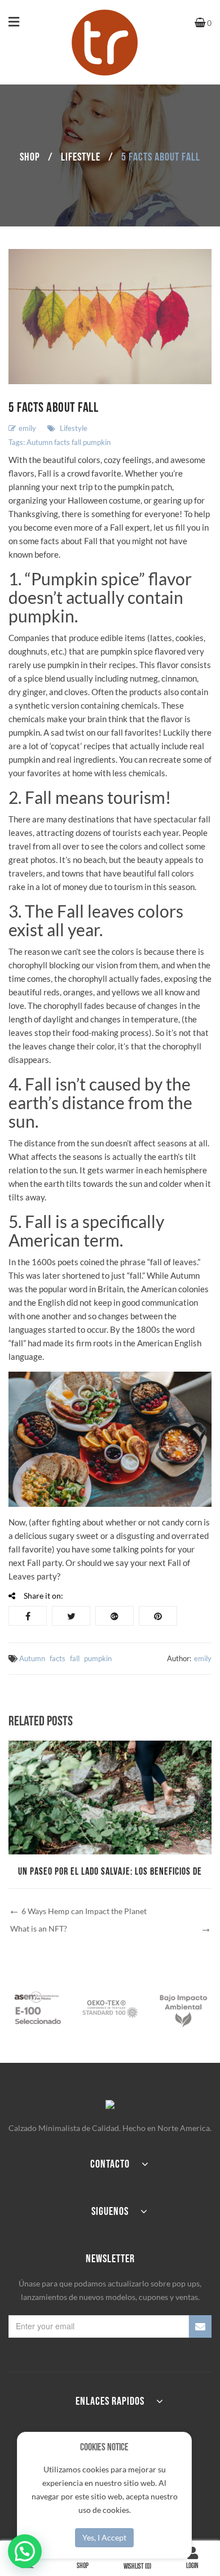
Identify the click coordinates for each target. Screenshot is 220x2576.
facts (62, 442)
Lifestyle (81, 157)
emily (27, 428)
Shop (30, 157)
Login (192, 2566)
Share (28, 1616)
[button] (25, 2551)
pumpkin (97, 442)
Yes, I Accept (104, 2537)
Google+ (115, 1616)
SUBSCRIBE (200, 2326)
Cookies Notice (104, 2447)
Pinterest (158, 1616)
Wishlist (137, 2566)
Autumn (39, 442)
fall (76, 442)
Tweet (71, 1616)
